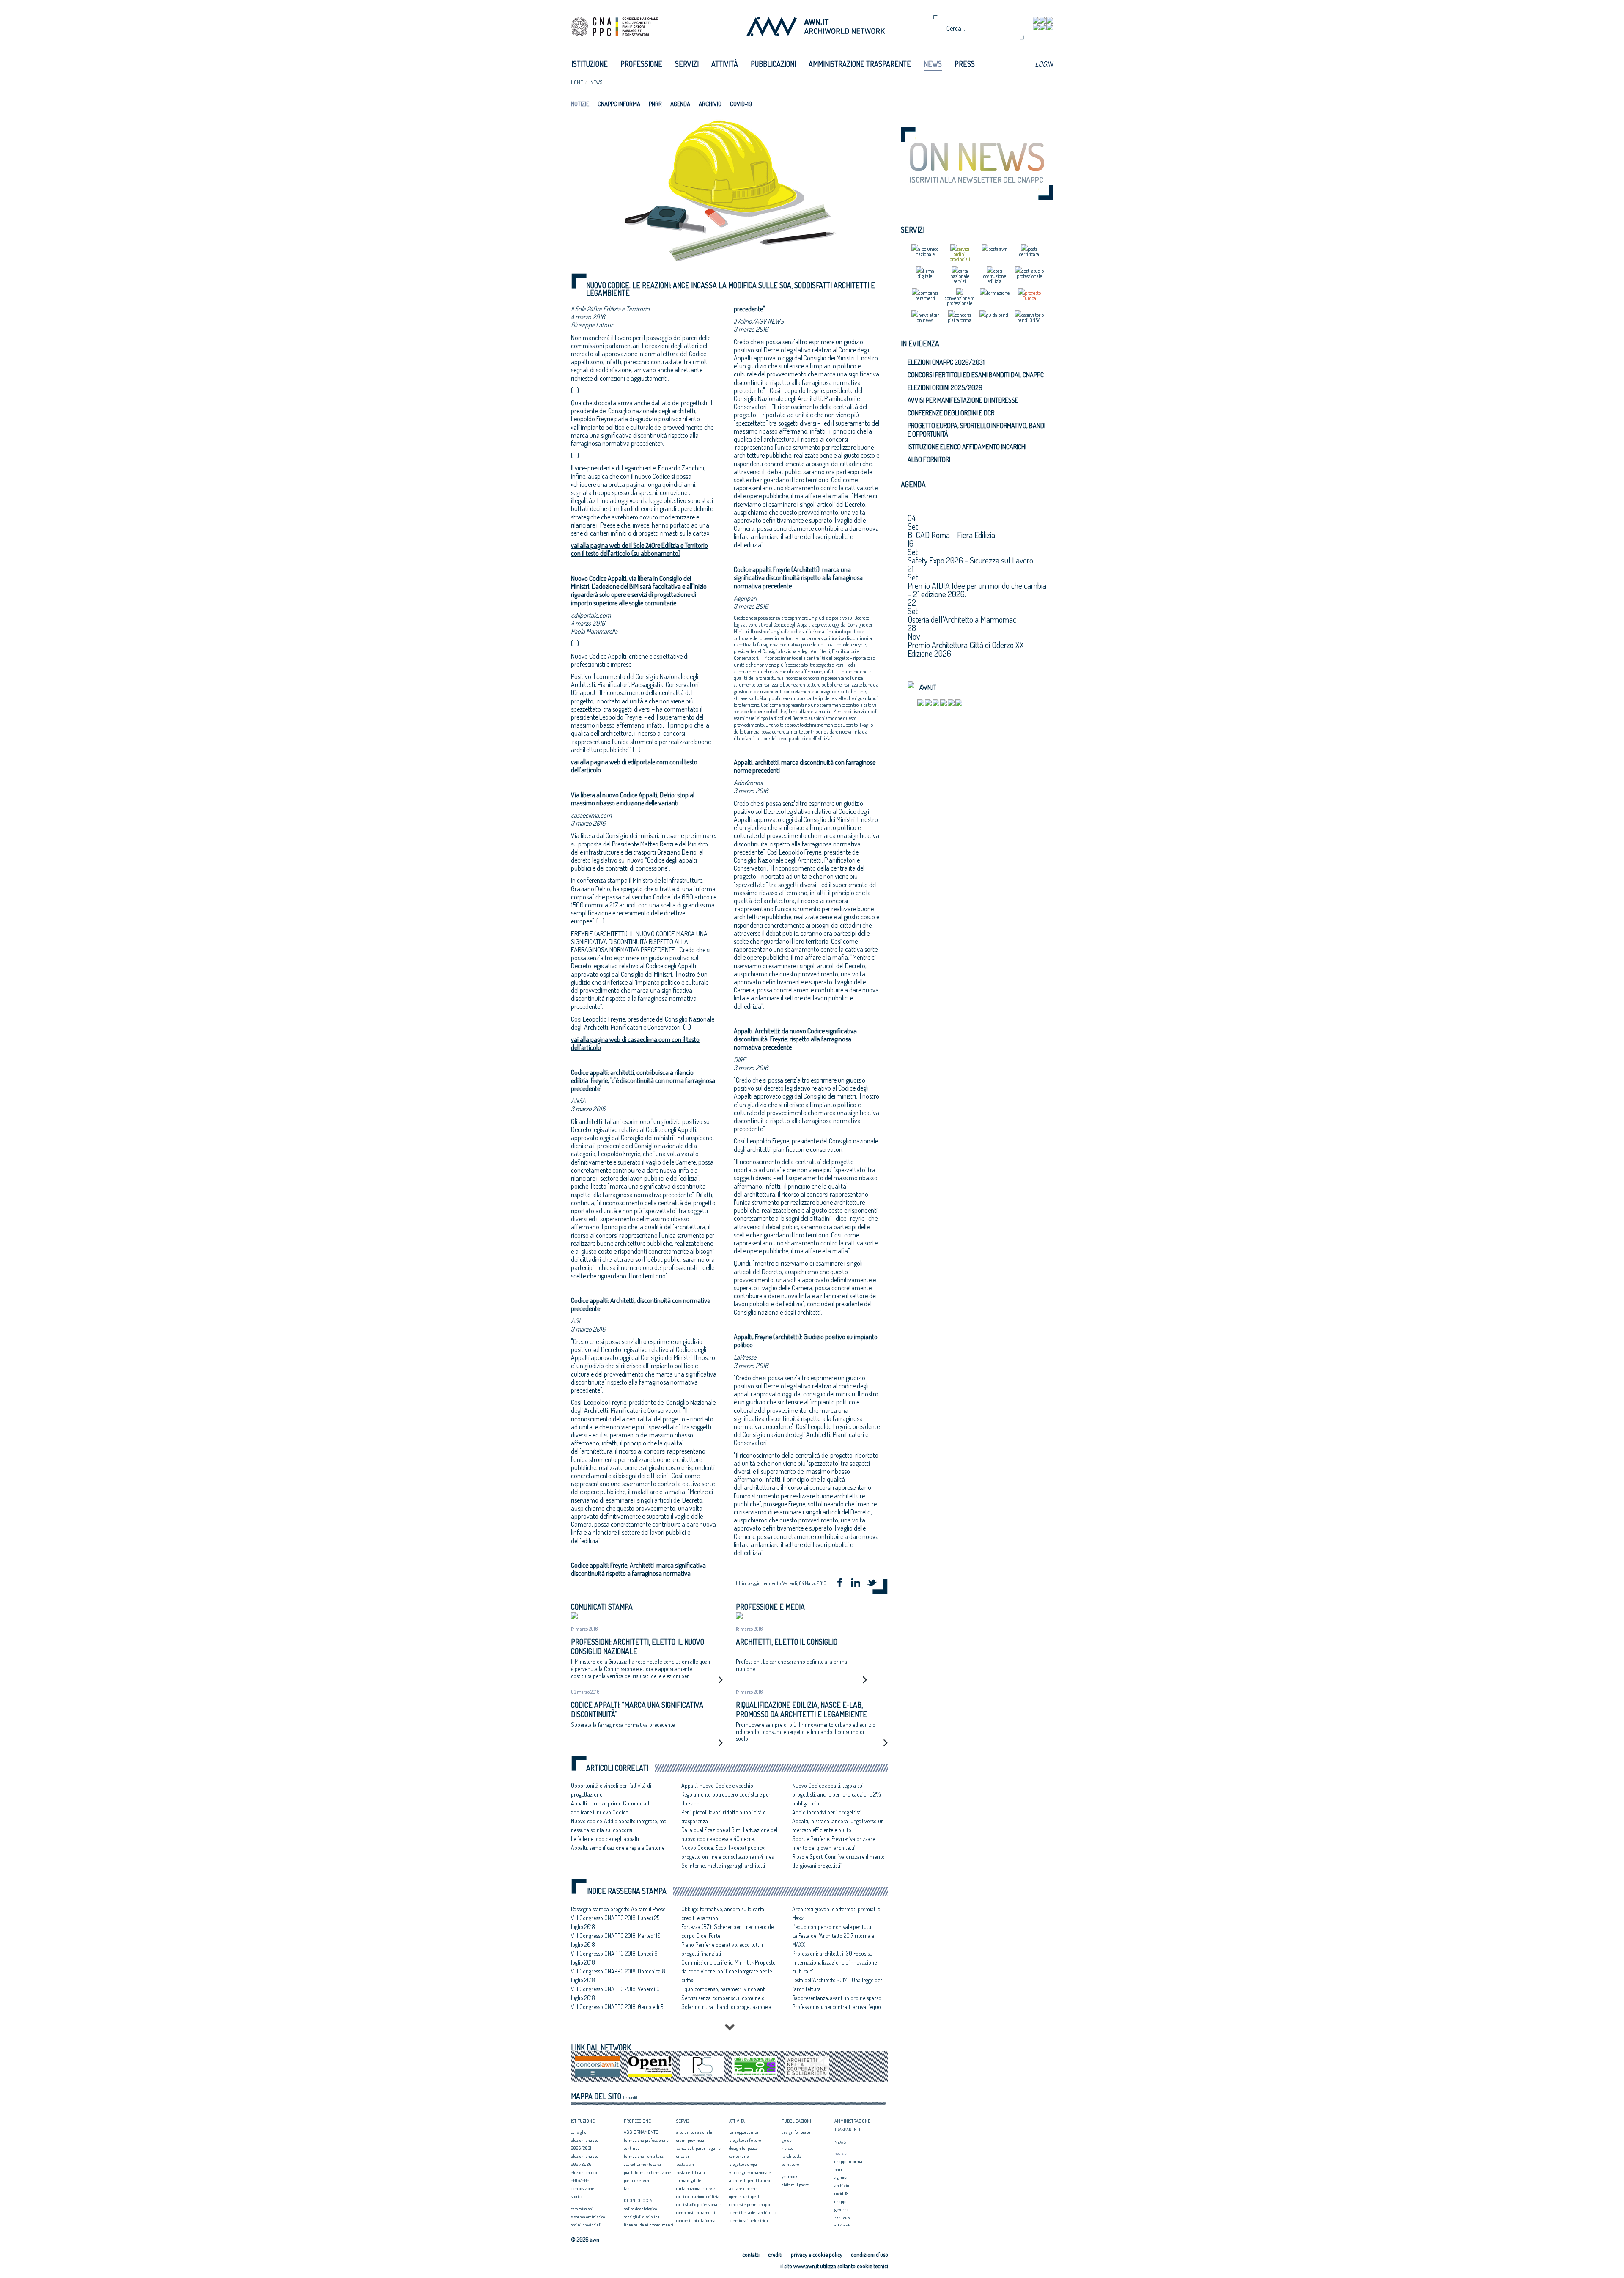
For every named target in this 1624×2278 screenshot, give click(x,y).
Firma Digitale (689, 2180)
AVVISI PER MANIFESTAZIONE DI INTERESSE (963, 400)
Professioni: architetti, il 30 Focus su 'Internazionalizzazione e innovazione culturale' (834, 1962)
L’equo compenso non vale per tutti (832, 1927)
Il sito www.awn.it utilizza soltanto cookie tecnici (834, 2266)
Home (577, 82)
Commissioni (582, 2209)
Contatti (751, 2255)
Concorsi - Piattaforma (696, 2220)
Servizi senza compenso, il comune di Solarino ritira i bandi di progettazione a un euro (726, 2007)
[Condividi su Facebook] (842, 1584)
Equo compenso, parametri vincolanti (724, 1989)
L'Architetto (791, 2156)
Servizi (687, 64)
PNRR (655, 104)
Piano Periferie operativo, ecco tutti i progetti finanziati (722, 1949)
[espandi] (630, 2097)
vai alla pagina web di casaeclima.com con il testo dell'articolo (635, 1043)
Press (965, 64)
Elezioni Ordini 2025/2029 (945, 387)
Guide (787, 2140)
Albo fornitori (929, 459)
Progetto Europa (743, 2164)
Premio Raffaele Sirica (749, 2220)
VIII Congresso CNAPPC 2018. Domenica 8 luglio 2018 (618, 1976)
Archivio (710, 104)
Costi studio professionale (698, 2204)
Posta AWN (685, 2164)
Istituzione (590, 64)
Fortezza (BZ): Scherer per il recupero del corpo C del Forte (728, 1931)
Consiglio (579, 2132)
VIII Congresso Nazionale (750, 2172)
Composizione (583, 2188)
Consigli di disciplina (642, 2217)
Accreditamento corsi (642, 2164)
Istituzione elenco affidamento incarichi (967, 447)
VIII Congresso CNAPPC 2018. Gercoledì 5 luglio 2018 (617, 2011)
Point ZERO (790, 2164)
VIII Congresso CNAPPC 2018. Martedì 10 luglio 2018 (616, 1940)
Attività (725, 64)
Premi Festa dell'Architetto (753, 2212)
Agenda (680, 104)
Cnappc (841, 2201)
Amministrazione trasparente (860, 64)
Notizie (580, 104)
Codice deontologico (640, 2209)
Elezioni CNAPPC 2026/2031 (946, 362)
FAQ (627, 2188)
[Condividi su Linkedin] (859, 1584)
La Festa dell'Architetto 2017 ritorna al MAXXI (834, 1940)
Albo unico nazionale (694, 2132)
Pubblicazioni (773, 64)
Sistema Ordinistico (588, 2217)
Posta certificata (691, 2172)
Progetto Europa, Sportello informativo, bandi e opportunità (977, 430)
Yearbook (789, 2176)
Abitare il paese (743, 2188)
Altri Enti (843, 2226)
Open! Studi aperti (745, 2196)
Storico (577, 2196)
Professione (641, 64)
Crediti (775, 2255)
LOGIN (1044, 64)
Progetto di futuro (745, 2140)
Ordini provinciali (586, 2225)
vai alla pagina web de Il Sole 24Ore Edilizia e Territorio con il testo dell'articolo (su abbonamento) (639, 549)
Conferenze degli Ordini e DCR (951, 413)
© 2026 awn (585, 2240)
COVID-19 (741, 104)
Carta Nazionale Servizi (696, 2188)
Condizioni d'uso (870, 2255)
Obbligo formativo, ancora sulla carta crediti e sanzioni (723, 1913)
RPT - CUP (842, 2218)
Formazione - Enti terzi (644, 2156)
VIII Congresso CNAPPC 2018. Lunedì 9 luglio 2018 (614, 1958)
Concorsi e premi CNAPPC (750, 2204)
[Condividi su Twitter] (875, 1584)
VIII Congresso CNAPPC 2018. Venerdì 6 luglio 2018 (615, 1993)
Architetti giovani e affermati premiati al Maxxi (837, 1913)
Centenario (739, 2156)
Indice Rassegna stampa (626, 1891)
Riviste (787, 2148)
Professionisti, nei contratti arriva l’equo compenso (837, 2011)
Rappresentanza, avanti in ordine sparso (837, 1998)
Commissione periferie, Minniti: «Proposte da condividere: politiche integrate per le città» (728, 1971)
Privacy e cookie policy (817, 2255)
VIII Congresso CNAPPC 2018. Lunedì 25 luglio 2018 (615, 1922)
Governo (841, 2209)
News (933, 64)
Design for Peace (743, 2148)
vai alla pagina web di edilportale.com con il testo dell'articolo (634, 766)
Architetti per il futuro (749, 2180)
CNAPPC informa (619, 104)
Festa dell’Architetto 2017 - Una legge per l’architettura (837, 1984)
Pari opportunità (744, 2132)
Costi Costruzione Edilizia (698, 2196)
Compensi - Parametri (696, 2212)
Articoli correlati (617, 1768)
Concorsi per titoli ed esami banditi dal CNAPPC (976, 375)
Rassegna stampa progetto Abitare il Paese (618, 1909)
